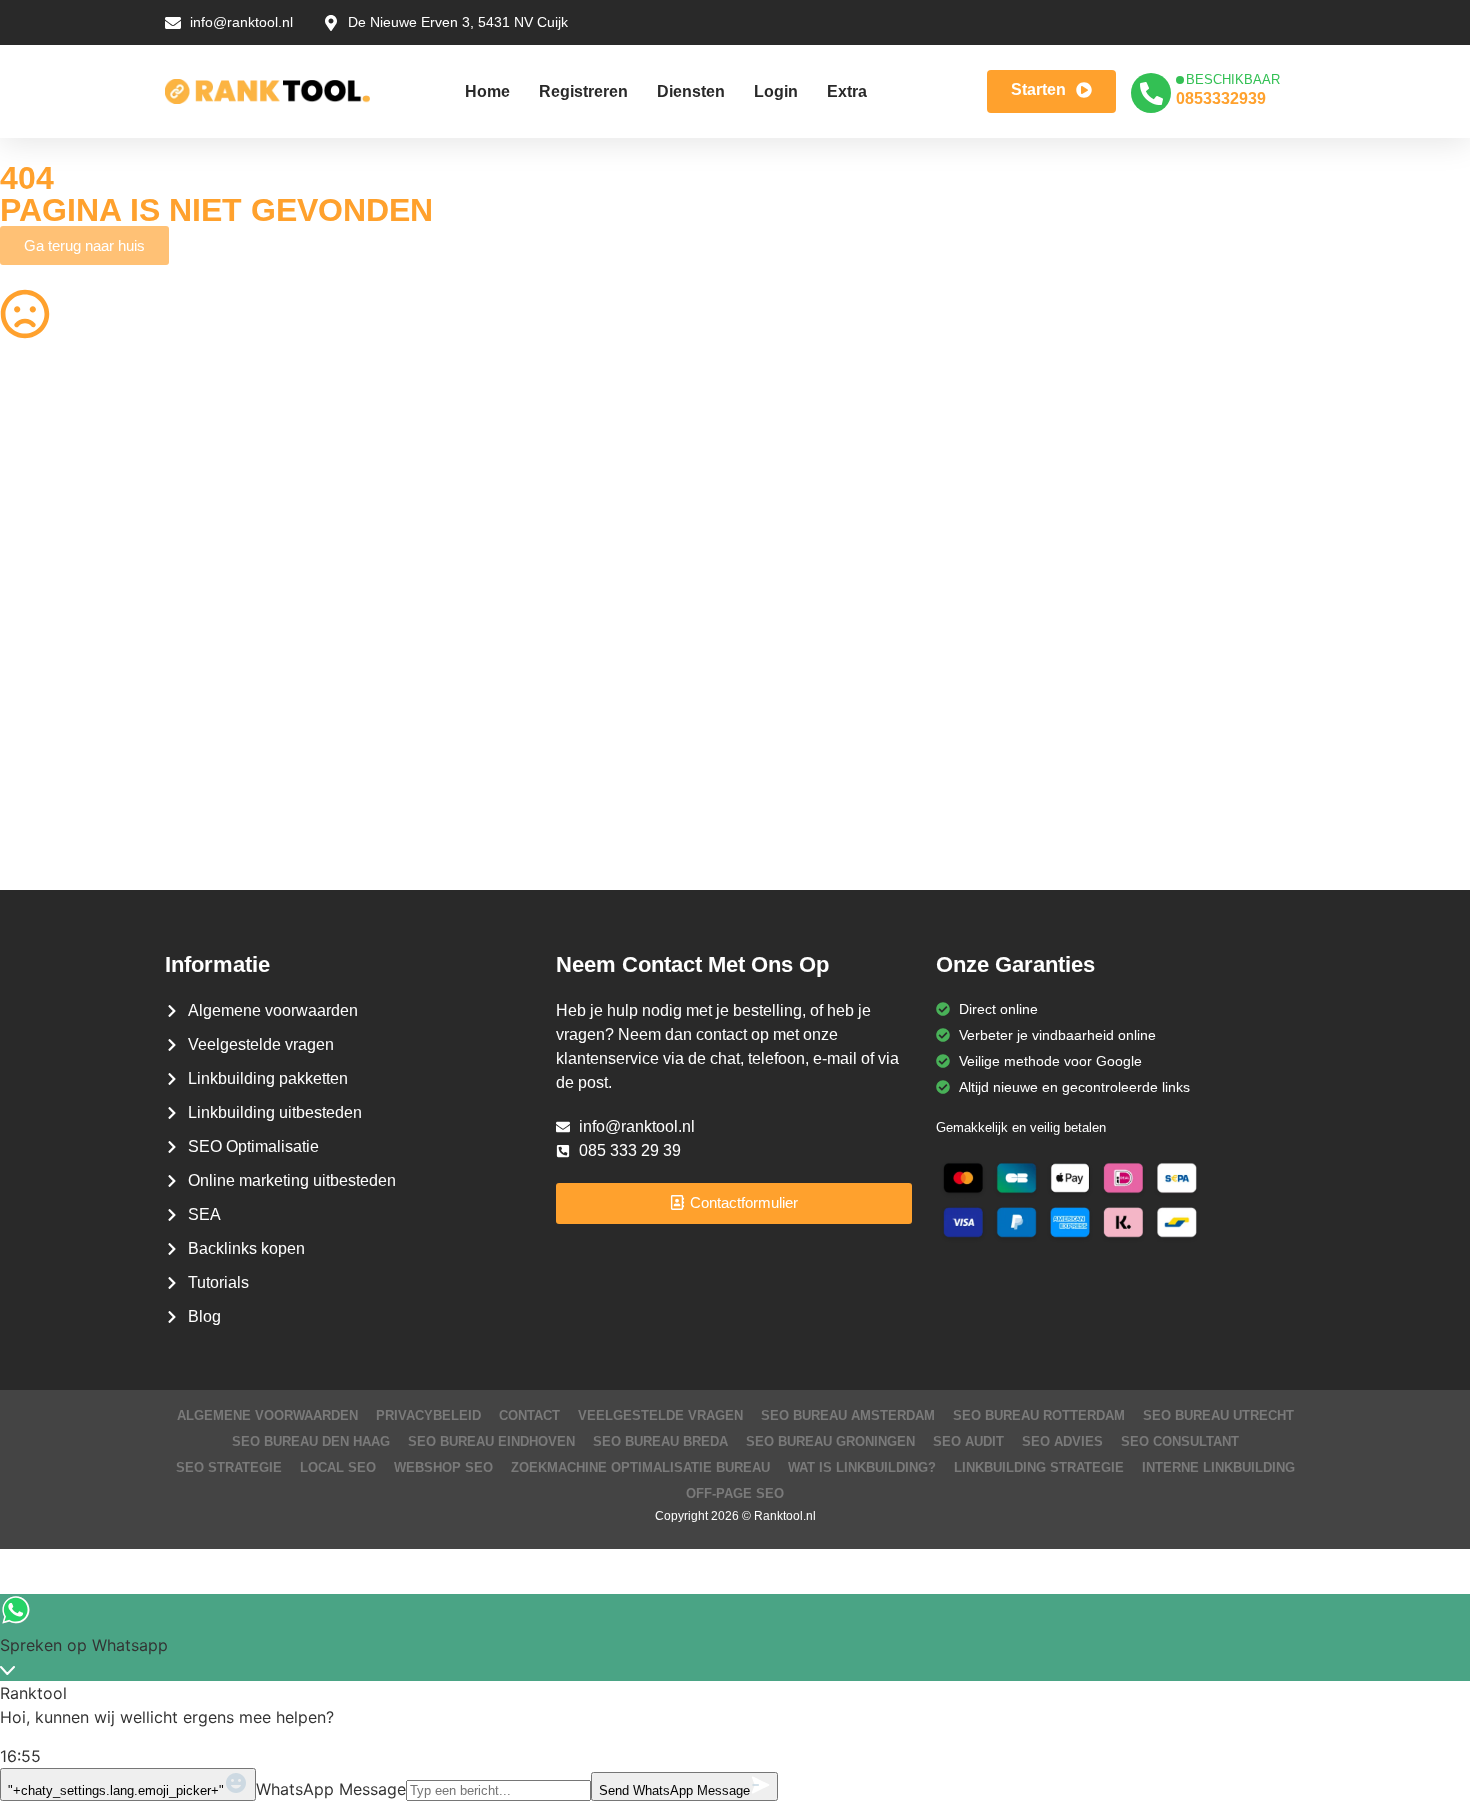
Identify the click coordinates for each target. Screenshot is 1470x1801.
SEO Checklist (1170, 461)
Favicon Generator (809, 812)
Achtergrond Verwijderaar (455, 539)
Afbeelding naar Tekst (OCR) (466, 656)
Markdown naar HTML (71, 773)
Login (776, 91)
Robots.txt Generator (66, 500)
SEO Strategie (229, 1467)
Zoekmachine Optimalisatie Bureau (640, 1467)
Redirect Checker (1180, 812)
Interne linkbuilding (1218, 1467)
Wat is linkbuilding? (862, 1467)
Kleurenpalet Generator (449, 812)
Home (487, 91)
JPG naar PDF (421, 578)
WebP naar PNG (1177, 656)
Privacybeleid (428, 1415)
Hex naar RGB (421, 695)
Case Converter (1175, 695)
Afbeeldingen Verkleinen (826, 461)
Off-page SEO (735, 1493)
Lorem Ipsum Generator (76, 734)
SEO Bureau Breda (660, 1441)
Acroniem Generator (814, 500)
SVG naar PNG (48, 695)
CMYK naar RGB (428, 773)
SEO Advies (1062, 1441)
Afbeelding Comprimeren (454, 617)
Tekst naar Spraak (1182, 617)
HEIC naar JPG (798, 578)
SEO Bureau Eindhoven (491, 1441)
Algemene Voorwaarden (267, 1415)
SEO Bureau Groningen (830, 1441)
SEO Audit (968, 1441)
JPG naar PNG (797, 656)
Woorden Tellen (424, 461)
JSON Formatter (1177, 734)
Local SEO (338, 1467)
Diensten (691, 91)
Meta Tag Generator (814, 773)
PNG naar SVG (48, 539)
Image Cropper (798, 539)
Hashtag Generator (1186, 773)
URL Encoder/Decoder (446, 734)
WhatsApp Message (331, 1789)
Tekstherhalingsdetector (75, 851)
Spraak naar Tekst (57, 656)
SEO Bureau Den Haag (311, 1441)
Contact (529, 1415)
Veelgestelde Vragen (660, 1415)
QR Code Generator (64, 461)
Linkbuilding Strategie (1039, 1467)
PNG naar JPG (797, 617)
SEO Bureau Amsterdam (848, 1415)
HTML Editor (1164, 500)
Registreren (583, 91)
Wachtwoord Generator (1198, 578)
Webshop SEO (443, 1467)
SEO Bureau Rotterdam (1039, 1415)
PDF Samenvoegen (62, 578)
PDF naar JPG (1171, 539)
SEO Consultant (1180, 1441)
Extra (847, 91)
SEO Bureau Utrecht (1218, 1415)
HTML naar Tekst (54, 812)
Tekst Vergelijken (803, 695)
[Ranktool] (267, 92)
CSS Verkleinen (424, 500)
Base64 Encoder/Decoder (831, 734)
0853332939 (1221, 98)
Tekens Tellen (43, 617)
